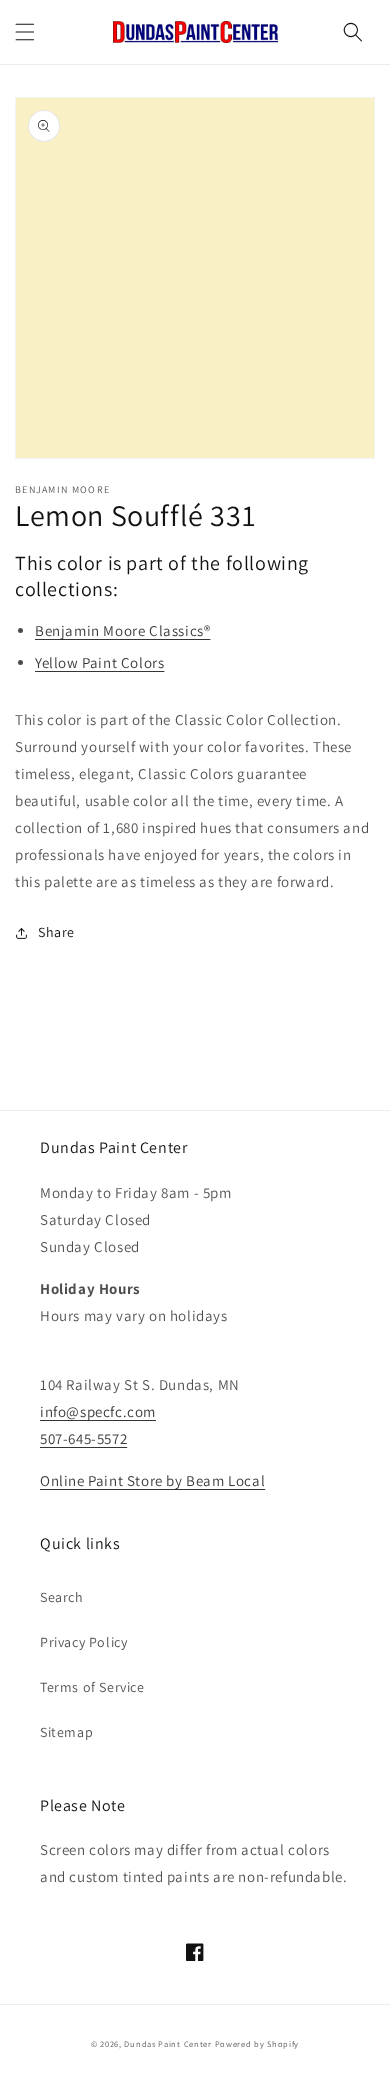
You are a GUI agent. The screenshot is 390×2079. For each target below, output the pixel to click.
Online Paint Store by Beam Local (152, 1480)
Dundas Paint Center (167, 2043)
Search (62, 1597)
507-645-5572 (83, 1438)
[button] (25, 32)
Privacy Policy (83, 1642)
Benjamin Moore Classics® (122, 630)
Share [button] (56, 932)
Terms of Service (92, 1687)
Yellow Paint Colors (99, 662)
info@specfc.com (98, 1411)
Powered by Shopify (257, 2043)
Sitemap (66, 1732)
